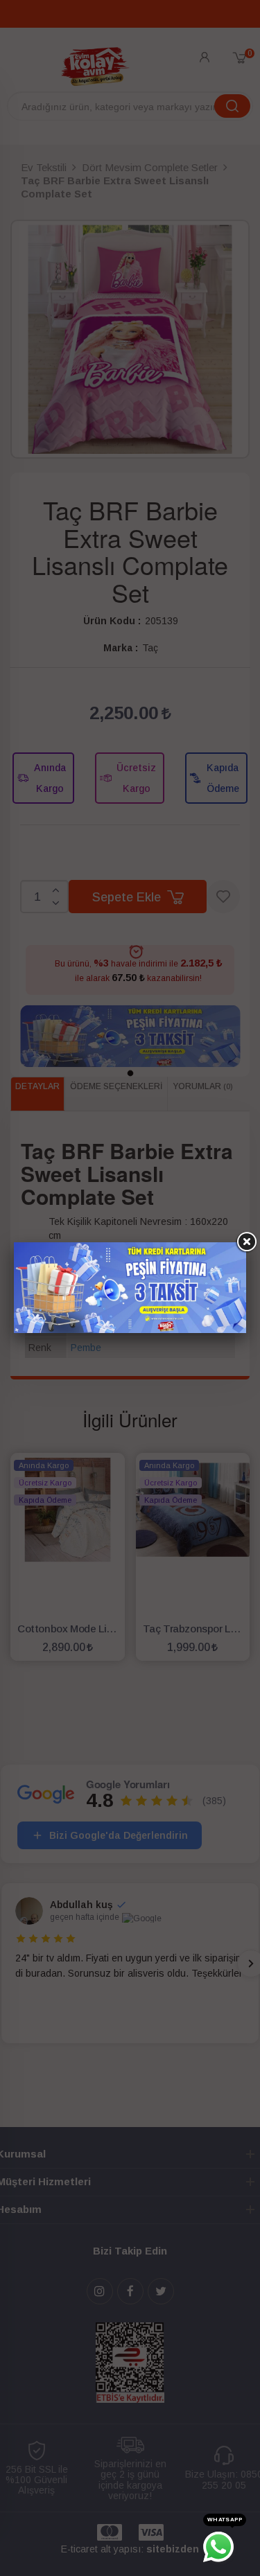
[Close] (246, 1242)
